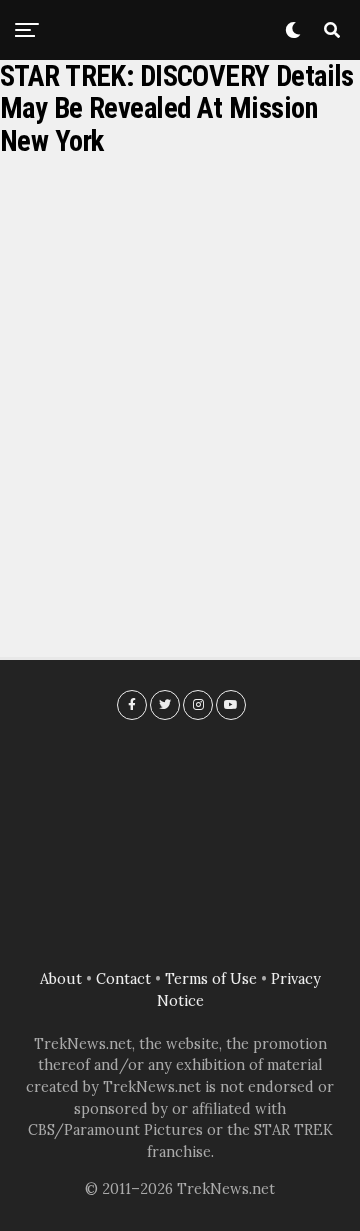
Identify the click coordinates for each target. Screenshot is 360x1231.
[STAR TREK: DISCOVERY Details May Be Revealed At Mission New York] (180, 370)
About (61, 979)
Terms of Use (211, 979)
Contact (123, 979)
